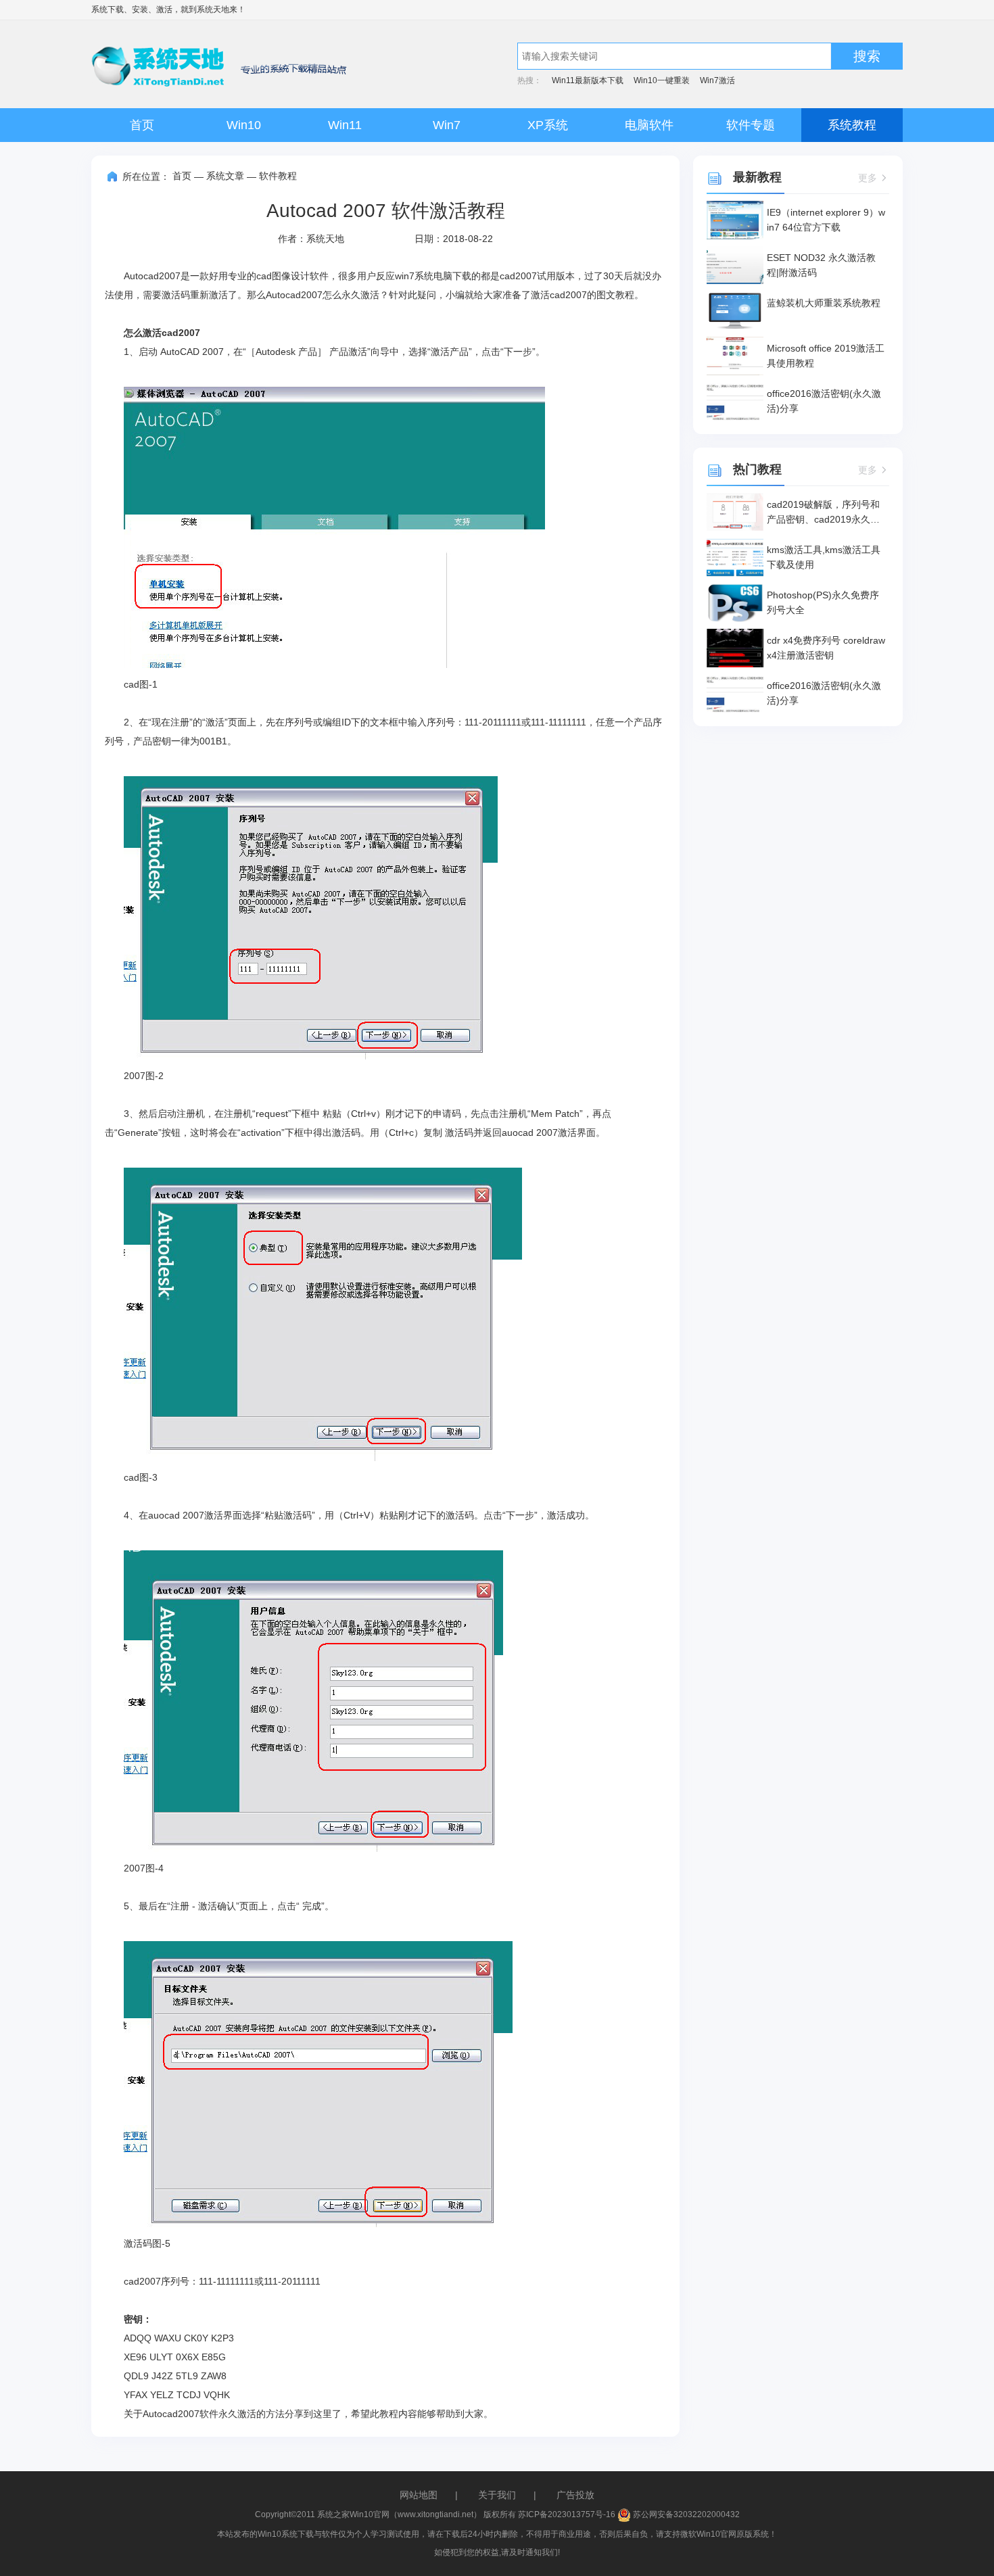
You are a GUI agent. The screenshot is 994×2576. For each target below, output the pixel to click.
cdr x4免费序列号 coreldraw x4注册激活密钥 (826, 648)
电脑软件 (649, 125)
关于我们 (497, 2495)
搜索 (867, 56)
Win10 (244, 125)
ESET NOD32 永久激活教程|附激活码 (821, 265)
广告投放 (575, 2495)
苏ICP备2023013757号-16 (567, 2514)
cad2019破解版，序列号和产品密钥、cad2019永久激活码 (823, 513)
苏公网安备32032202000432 (685, 2514)
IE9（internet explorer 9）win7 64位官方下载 (826, 220)
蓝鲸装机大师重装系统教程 (824, 303)
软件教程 (278, 176)
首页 (142, 125)
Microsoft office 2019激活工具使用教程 (826, 356)
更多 (868, 178)
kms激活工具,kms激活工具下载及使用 (824, 557)
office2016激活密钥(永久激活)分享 (824, 401)
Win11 (345, 125)
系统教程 (852, 125)
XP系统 (548, 125)
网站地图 (419, 2495)
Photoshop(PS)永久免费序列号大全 (823, 602)
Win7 (447, 125)
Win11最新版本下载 (588, 80)
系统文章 (225, 176)
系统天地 (213, 9)
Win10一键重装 (662, 80)
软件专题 (751, 125)
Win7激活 (717, 80)
